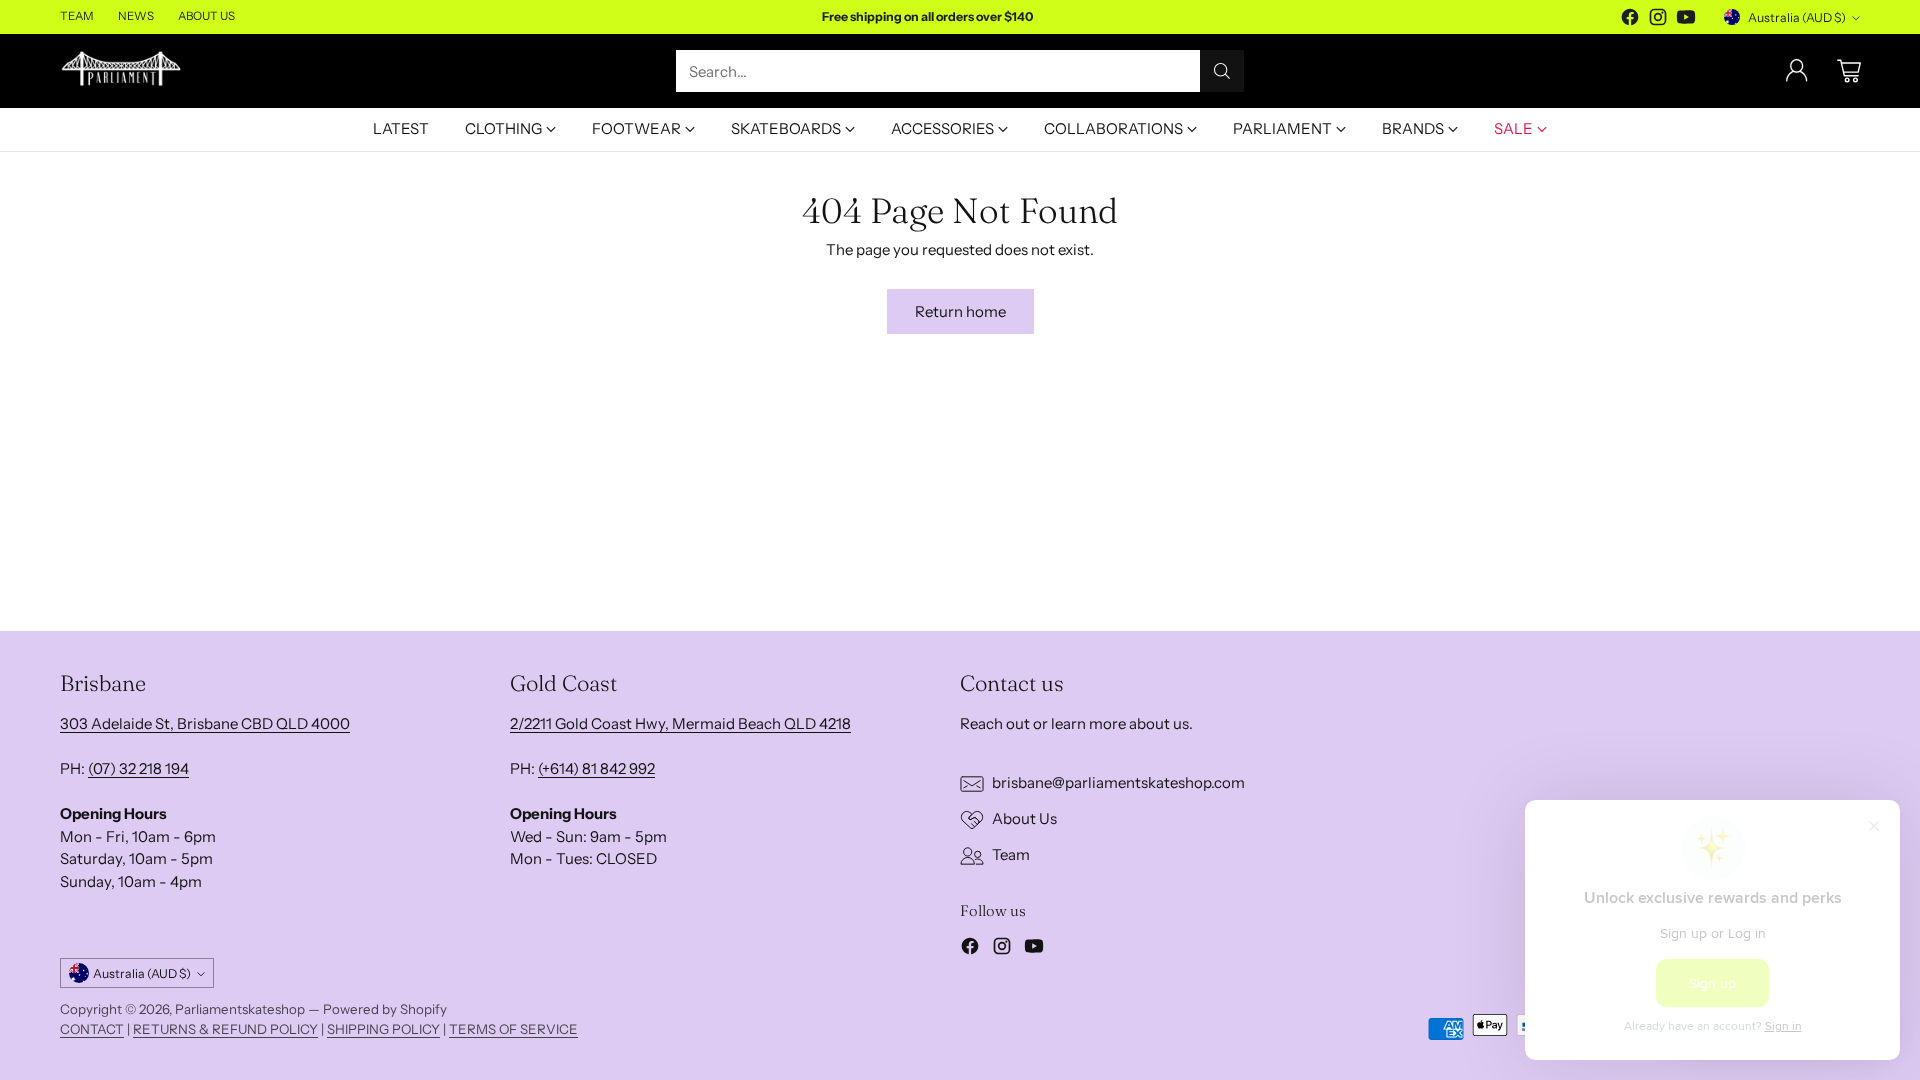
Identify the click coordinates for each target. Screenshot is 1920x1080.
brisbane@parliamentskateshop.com (1118, 782)
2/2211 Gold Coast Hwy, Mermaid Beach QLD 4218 (680, 723)
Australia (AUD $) (1797, 17)
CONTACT (92, 1029)
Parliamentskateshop (240, 1009)
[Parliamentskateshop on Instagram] (1658, 20)
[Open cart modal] (1849, 71)
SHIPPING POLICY (383, 1029)
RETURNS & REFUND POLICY (225, 1029)
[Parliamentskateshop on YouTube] (1686, 20)
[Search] (1222, 71)
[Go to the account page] (1797, 71)
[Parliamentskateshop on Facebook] (1630, 20)
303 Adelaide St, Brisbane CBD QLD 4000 (205, 723)
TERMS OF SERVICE (513, 1029)
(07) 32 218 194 (138, 768)
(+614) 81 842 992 (596, 768)
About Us (1024, 818)
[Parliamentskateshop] (122, 71)
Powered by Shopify (385, 1009)
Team (1011, 854)
